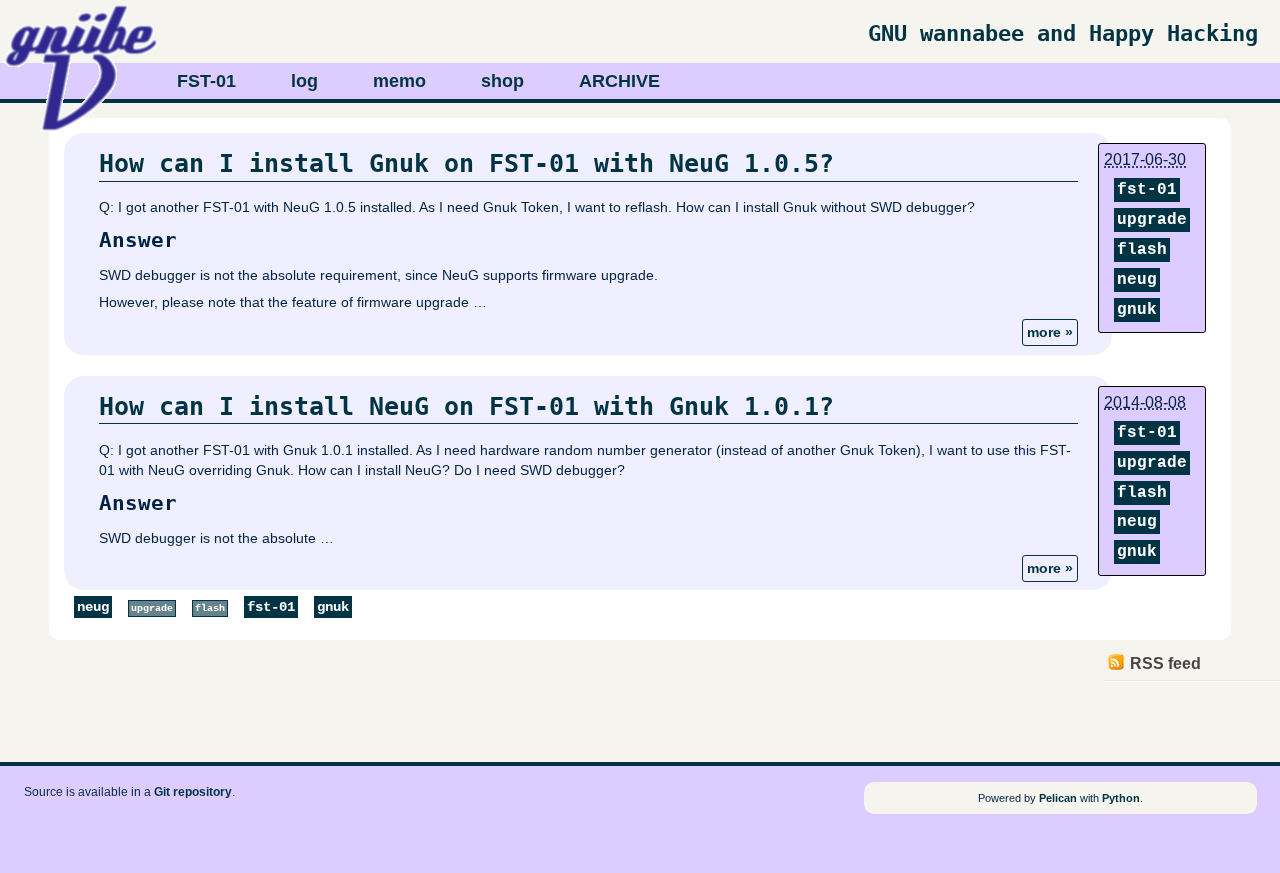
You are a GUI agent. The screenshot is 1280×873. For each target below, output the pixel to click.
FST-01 (206, 80)
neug (1137, 280)
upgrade (1152, 220)
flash (1142, 250)
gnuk (1137, 310)
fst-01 (1147, 190)
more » (1050, 332)
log (304, 80)
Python (1121, 798)
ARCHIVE (619, 80)
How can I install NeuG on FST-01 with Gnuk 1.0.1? (466, 406)
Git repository (193, 792)
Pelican (1058, 798)
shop (502, 80)
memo (399, 80)
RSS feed (1165, 663)
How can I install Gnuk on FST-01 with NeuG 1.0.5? (466, 163)
